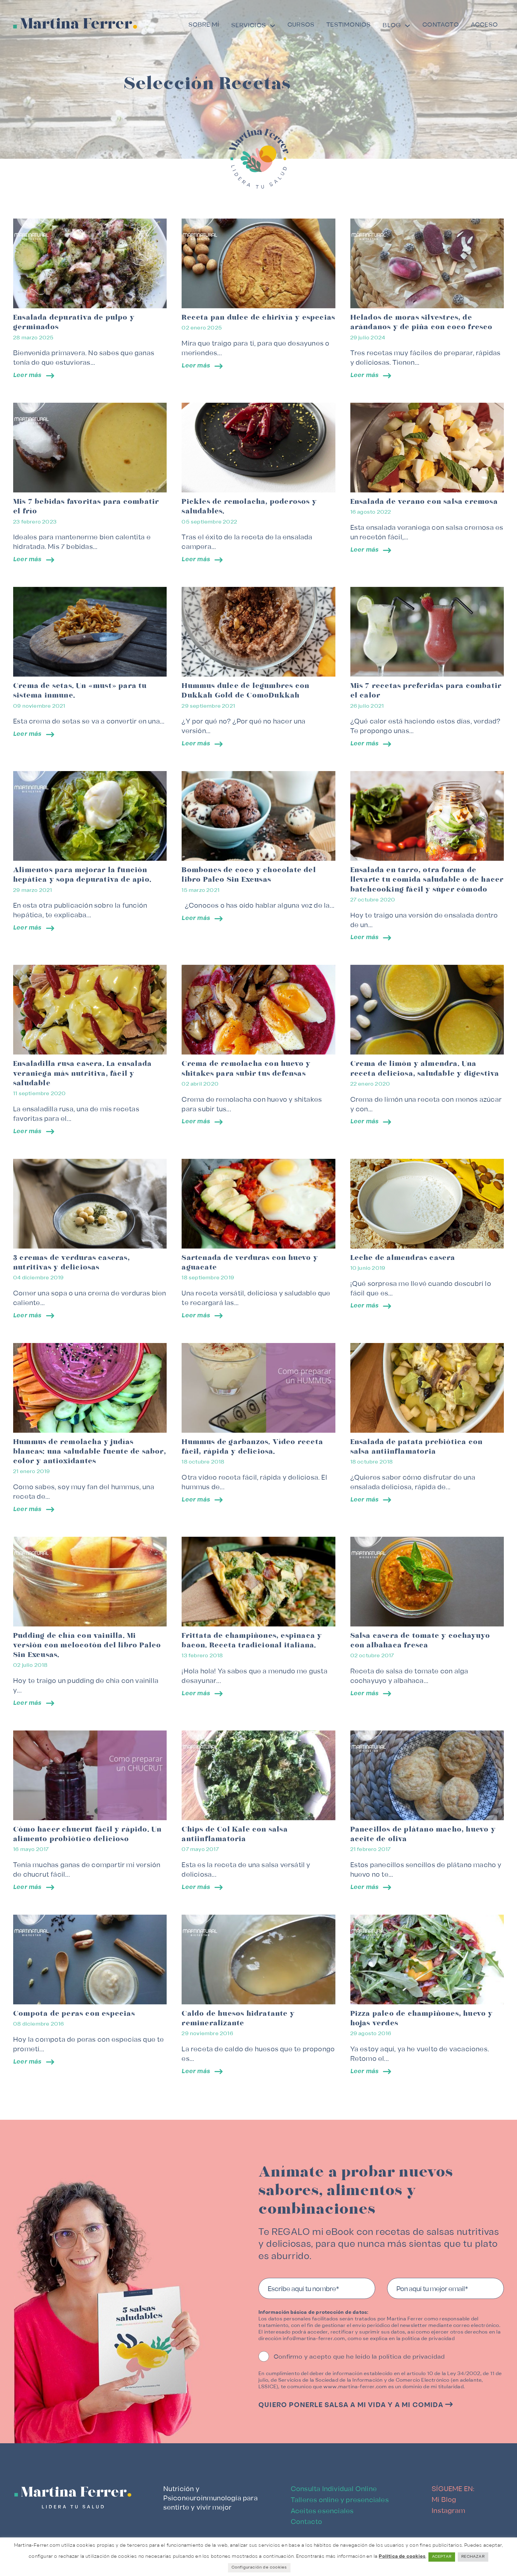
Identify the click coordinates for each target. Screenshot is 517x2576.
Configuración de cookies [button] (259, 2568)
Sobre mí (204, 25)
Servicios (249, 26)
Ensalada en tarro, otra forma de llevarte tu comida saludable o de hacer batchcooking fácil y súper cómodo (427, 880)
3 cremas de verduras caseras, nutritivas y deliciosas (72, 1263)
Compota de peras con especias (74, 2014)
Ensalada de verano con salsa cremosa (424, 502)
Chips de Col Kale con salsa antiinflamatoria (235, 1834)
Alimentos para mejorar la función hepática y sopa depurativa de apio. (82, 875)
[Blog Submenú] (407, 27)
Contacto (441, 25)
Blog (392, 26)
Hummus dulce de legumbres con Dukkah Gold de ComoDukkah (245, 691)
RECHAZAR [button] (473, 2557)
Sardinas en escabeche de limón (412, 2198)
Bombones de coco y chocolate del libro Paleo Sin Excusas (249, 875)
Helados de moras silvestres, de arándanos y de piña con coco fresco (422, 322)
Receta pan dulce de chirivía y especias (258, 318)
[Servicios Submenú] (273, 27)
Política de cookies (402, 2557)
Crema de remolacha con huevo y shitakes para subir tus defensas (246, 1069)
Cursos (301, 25)
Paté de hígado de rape (57, 2382)
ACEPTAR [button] (442, 2557)
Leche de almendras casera (403, 1258)
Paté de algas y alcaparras (232, 2382)
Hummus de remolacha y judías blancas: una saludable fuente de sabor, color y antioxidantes (90, 1452)
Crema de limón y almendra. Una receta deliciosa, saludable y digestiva (425, 1069)
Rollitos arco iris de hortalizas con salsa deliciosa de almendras (80, 2203)
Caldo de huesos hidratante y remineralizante (238, 2018)
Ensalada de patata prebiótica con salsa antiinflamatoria (417, 1447)
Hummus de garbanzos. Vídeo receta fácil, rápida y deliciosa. (252, 1447)
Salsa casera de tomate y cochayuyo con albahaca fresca (420, 1640)
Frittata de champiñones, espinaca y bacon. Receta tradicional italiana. (252, 1640)
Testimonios (349, 25)
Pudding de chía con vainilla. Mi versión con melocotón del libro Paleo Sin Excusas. (87, 1645)
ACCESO (484, 25)
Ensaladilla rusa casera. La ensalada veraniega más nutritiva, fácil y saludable (82, 1073)
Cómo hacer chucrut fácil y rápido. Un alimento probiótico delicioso (87, 1834)
